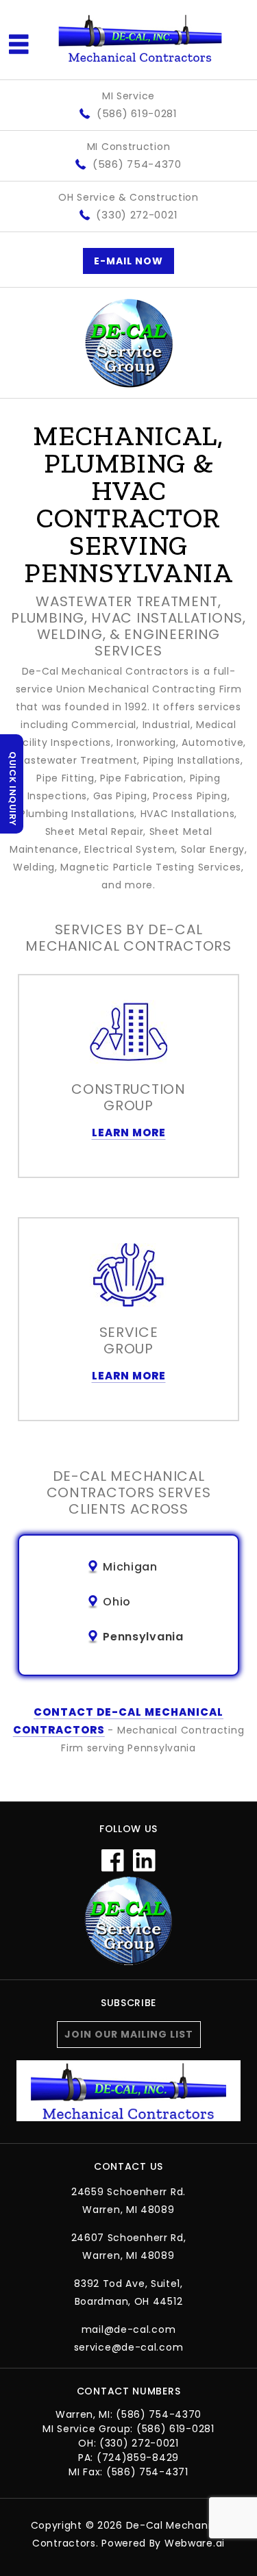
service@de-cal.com (129, 2347)
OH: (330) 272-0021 (128, 2443)
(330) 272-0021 (137, 215)
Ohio (117, 1602)
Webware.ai (195, 2543)
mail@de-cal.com (129, 2329)
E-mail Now (128, 261)
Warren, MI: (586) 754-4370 (128, 2414)
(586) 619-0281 (137, 113)
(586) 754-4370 (137, 164)
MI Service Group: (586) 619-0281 (128, 2429)
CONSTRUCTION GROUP (128, 1097)
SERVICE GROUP (129, 1340)
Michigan (130, 1567)
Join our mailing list (129, 2034)
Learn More (129, 1133)
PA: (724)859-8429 (128, 2458)
